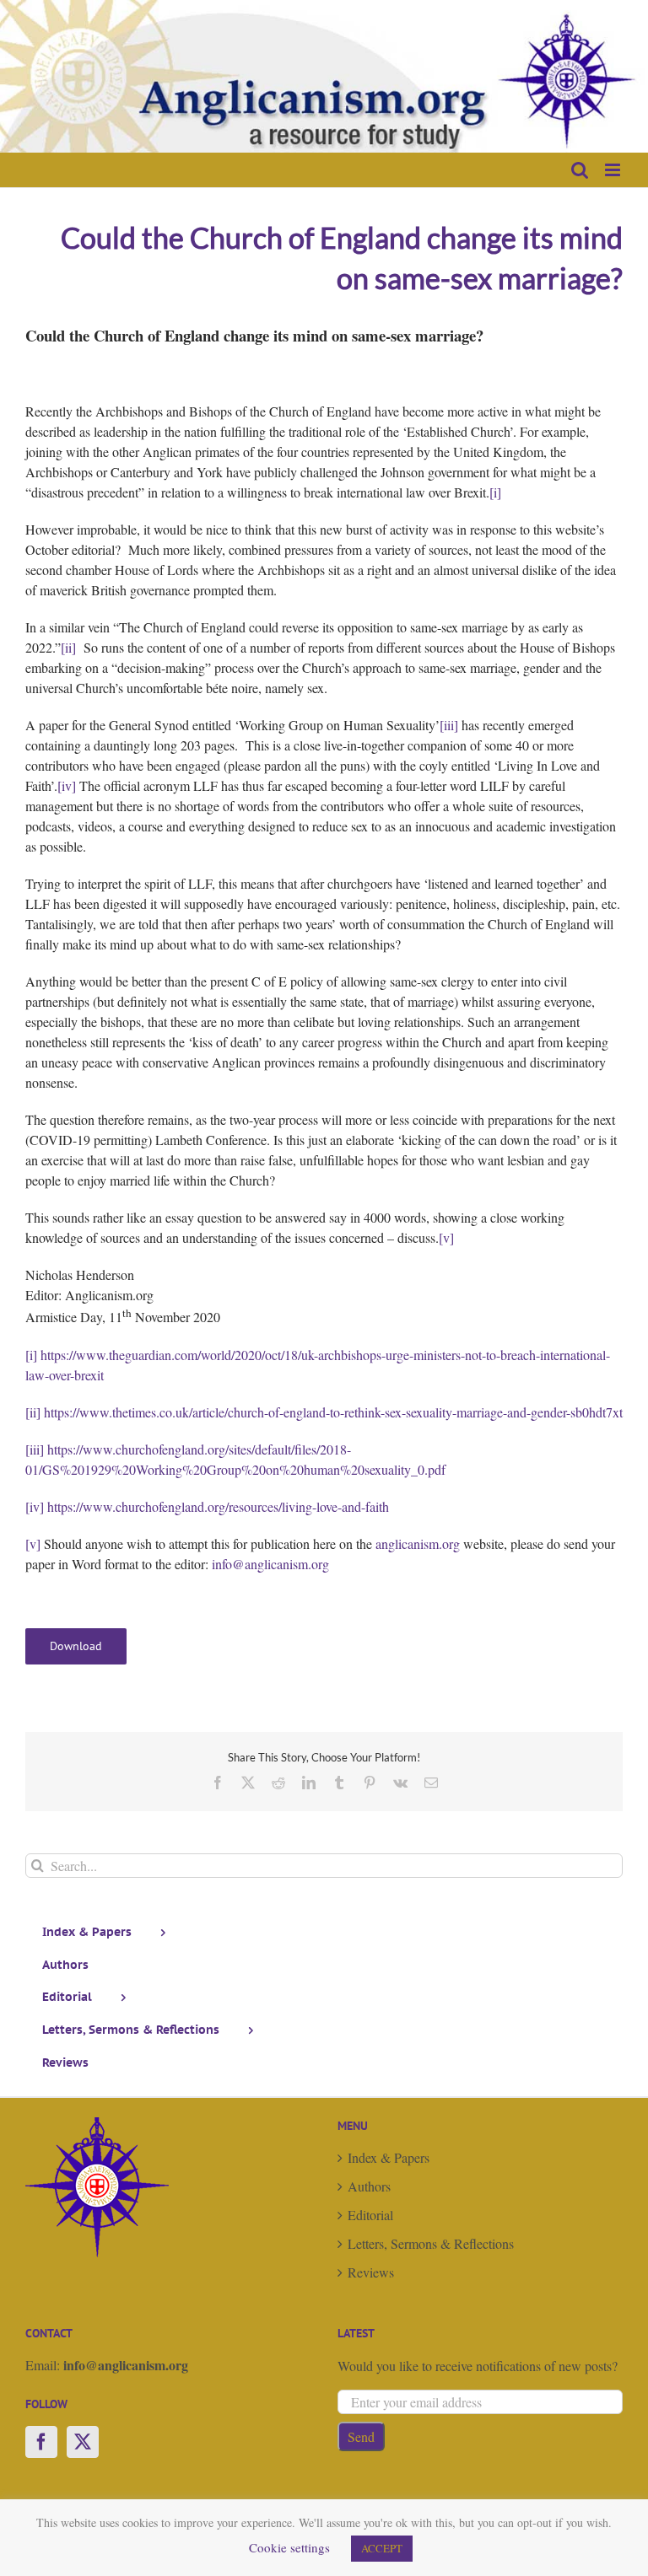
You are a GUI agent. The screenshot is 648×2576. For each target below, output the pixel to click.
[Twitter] (83, 2442)
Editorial (370, 2215)
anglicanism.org (418, 1543)
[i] (495, 492)
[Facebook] (41, 2442)
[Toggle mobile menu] (614, 170)
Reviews (371, 2272)
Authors (369, 2186)
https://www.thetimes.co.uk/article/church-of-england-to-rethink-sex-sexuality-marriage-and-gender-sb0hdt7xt (333, 1412)
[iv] (67, 785)
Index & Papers (389, 2157)
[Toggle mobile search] (580, 170)
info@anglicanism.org (270, 1564)
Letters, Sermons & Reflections (431, 2243)
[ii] (68, 647)
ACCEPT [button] (382, 2548)
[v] (446, 1237)
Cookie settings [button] (289, 2547)
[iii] (449, 725)
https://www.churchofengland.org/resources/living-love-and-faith (218, 1506)
